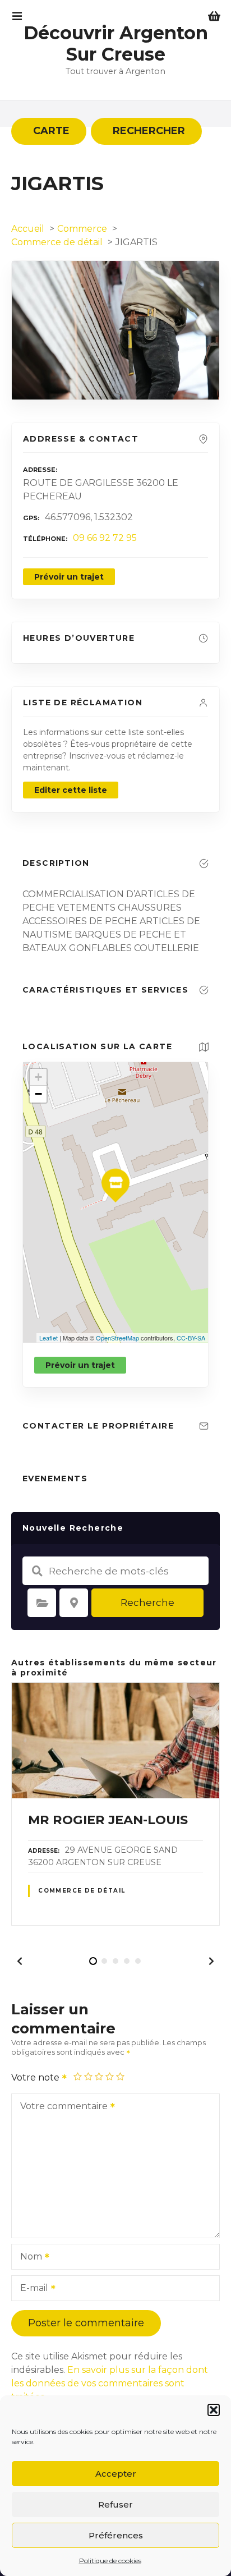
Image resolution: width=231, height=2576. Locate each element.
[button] (214, 2410)
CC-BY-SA (191, 1338)
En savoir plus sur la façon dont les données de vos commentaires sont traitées (110, 2383)
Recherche (147, 1602)
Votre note (36, 2077)
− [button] (38, 1094)
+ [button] (38, 1077)
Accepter (116, 2474)
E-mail (31, 2289)
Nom (28, 2258)
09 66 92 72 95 (105, 538)
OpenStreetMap (117, 1338)
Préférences (116, 2535)
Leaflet (48, 1338)
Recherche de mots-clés (37, 1571)
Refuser (115, 2504)
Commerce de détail (82, 1891)
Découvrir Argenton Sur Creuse (116, 43)
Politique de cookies (110, 2561)
